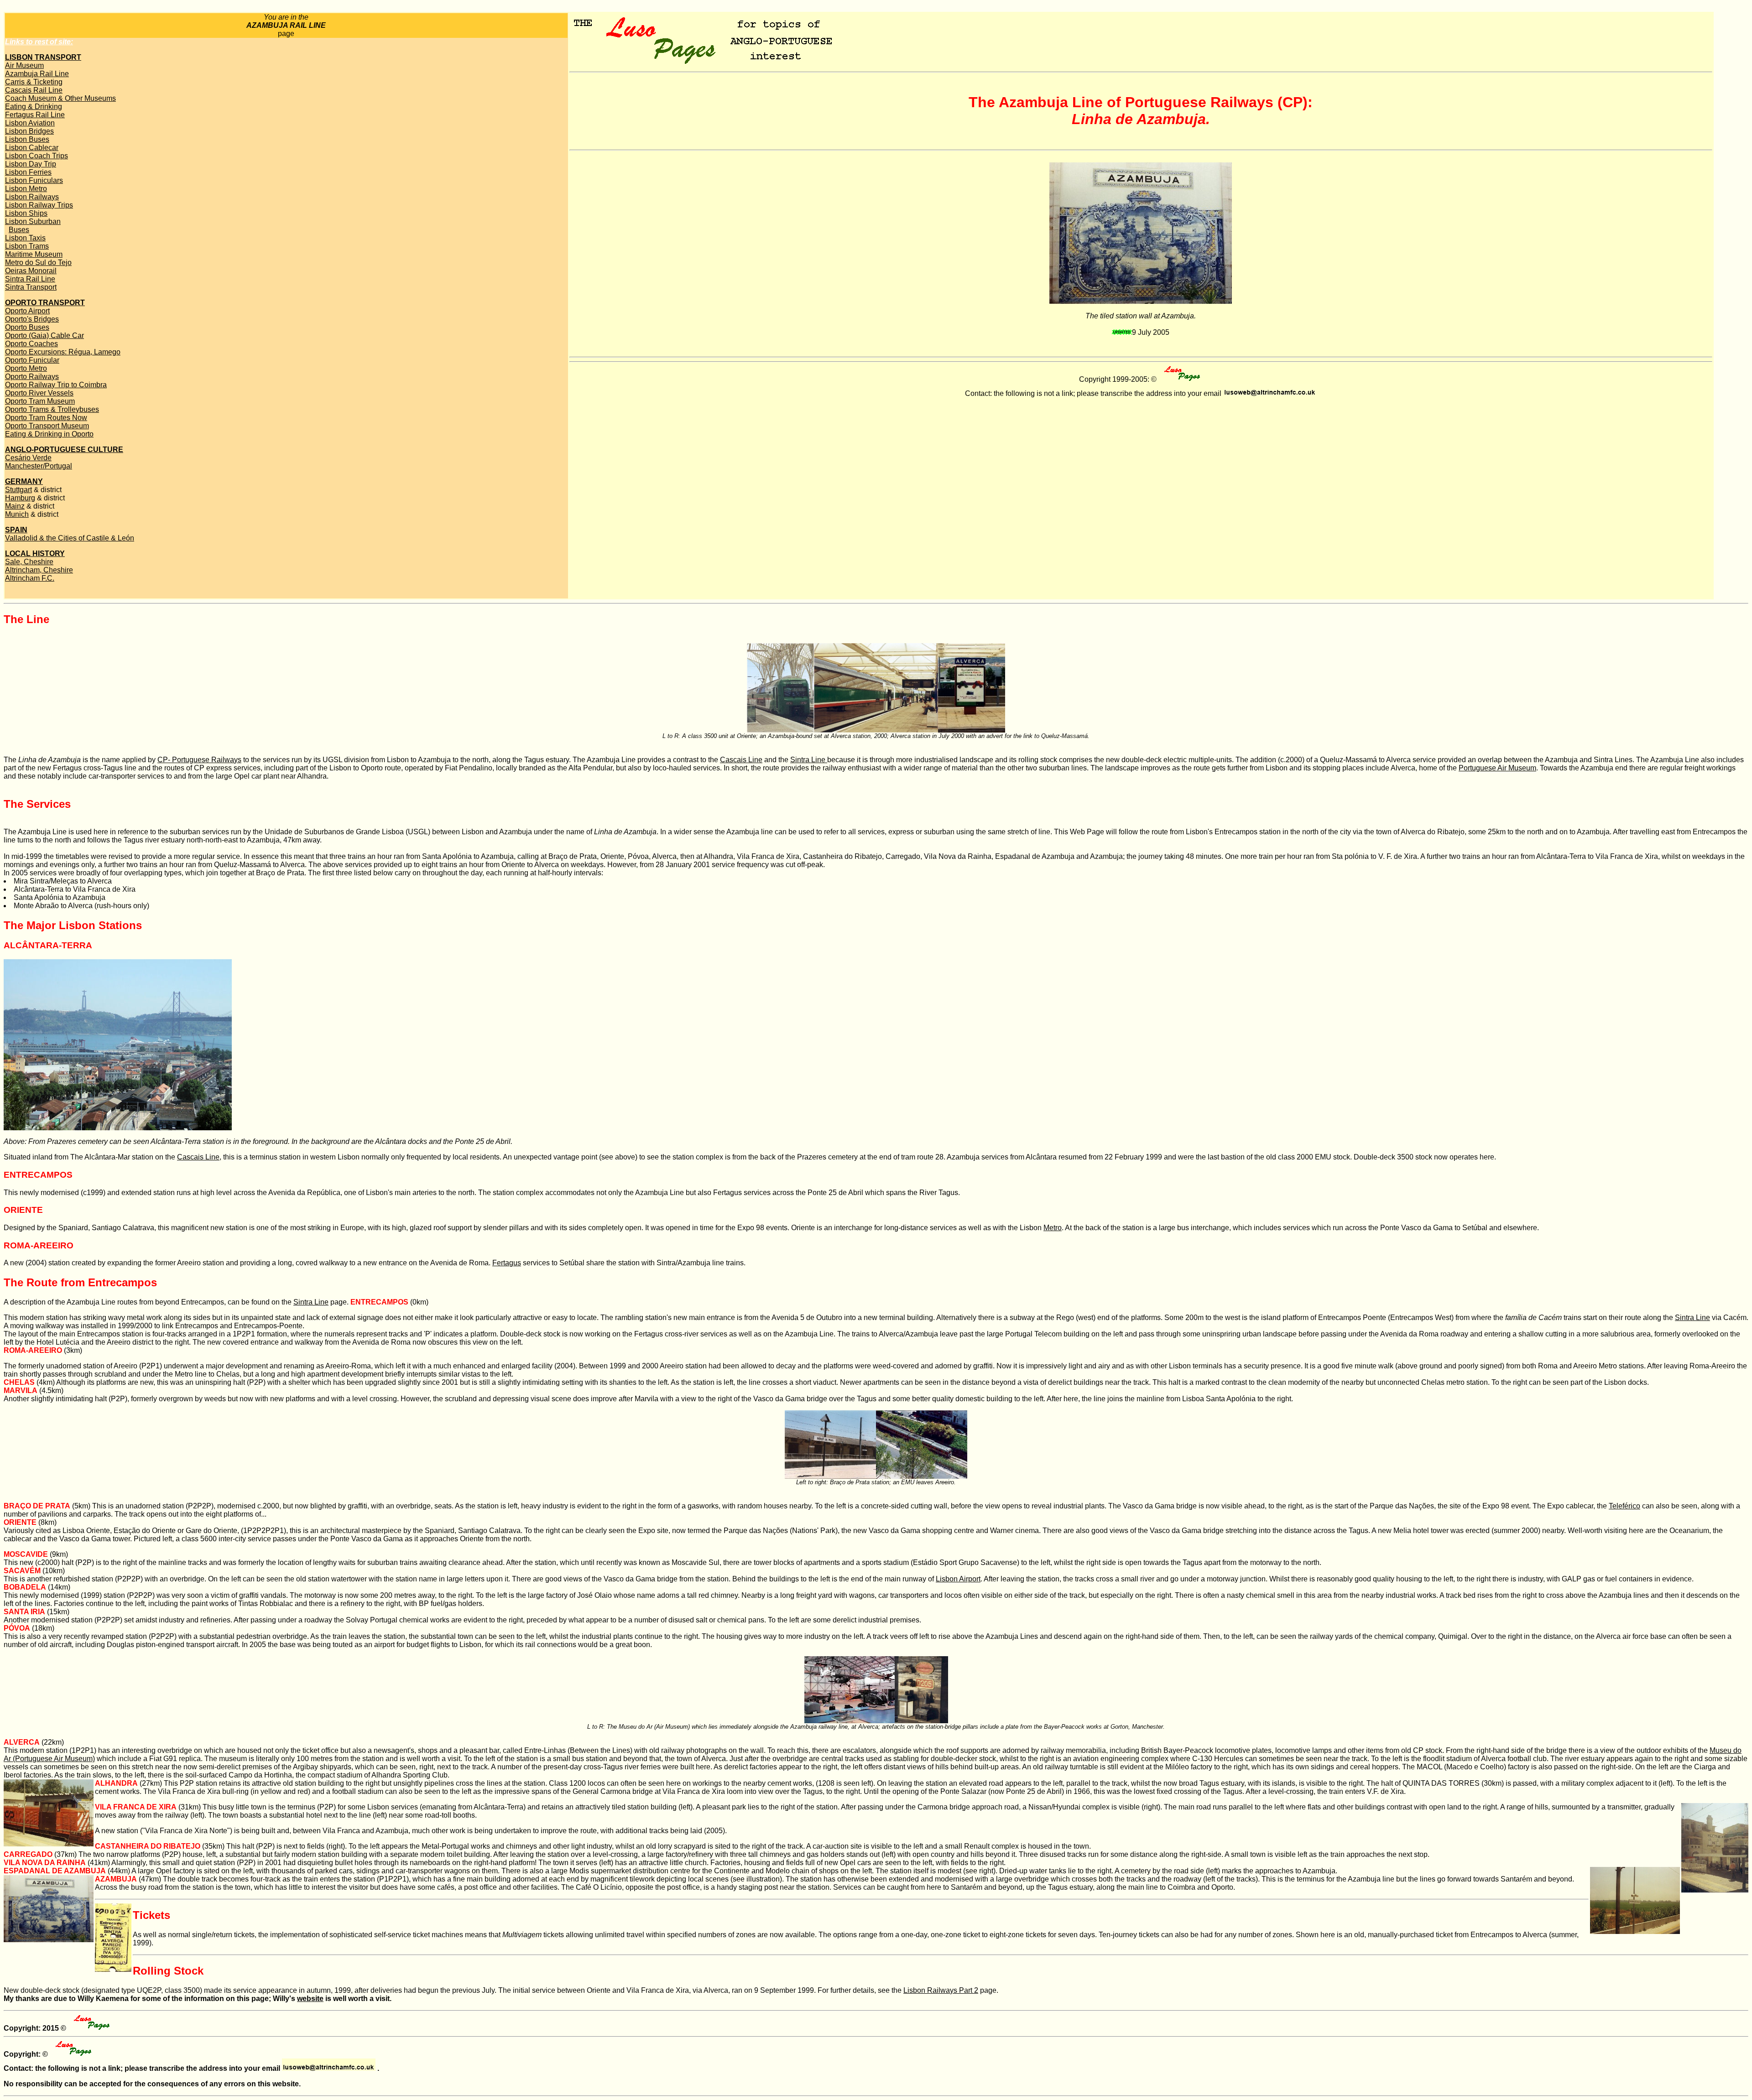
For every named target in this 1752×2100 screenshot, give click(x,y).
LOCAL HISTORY (35, 554)
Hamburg (20, 498)
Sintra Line (809, 760)
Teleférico (1624, 1506)
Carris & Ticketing (34, 82)
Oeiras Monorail (31, 271)
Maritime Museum (34, 254)
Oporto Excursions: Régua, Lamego (63, 352)
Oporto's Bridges (32, 319)
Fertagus (507, 1263)
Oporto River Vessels (39, 393)
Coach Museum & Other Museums (60, 98)
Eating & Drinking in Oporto (49, 434)
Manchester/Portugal (39, 466)
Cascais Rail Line (34, 90)
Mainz (15, 506)
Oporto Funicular (32, 360)
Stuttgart (18, 490)
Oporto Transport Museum (47, 426)
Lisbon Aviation (30, 123)
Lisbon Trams (27, 246)
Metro (1053, 1228)
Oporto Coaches (31, 344)
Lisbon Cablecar (32, 148)
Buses (19, 230)
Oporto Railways (32, 377)
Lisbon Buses (27, 139)
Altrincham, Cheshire (39, 570)
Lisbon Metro (26, 189)
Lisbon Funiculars (34, 180)
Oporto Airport (27, 311)
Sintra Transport (31, 287)
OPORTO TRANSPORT (45, 303)
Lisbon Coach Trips (36, 156)
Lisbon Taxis (25, 238)
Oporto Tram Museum (40, 401)
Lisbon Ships (26, 213)
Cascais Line (741, 760)
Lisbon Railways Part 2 (941, 1990)
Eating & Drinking (34, 107)
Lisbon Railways (32, 197)
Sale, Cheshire (29, 562)
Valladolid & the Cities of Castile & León (70, 538)
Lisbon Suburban (33, 221)
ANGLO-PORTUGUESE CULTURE (64, 450)
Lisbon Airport (958, 1579)
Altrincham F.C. (30, 578)
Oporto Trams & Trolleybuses (52, 409)
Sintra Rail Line (30, 279)
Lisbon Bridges (29, 131)
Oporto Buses (27, 327)
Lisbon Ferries (28, 172)
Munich (17, 514)
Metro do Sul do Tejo (38, 262)
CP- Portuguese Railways (199, 760)
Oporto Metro (26, 368)
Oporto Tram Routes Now (46, 418)
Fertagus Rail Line (35, 115)
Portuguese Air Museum (1497, 768)
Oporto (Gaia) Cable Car (44, 335)
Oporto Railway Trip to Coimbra (56, 385)
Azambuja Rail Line (37, 74)
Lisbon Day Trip (31, 164)
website (310, 1999)
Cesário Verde (28, 458)
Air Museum (24, 65)
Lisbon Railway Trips (39, 205)
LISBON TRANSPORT (43, 57)
